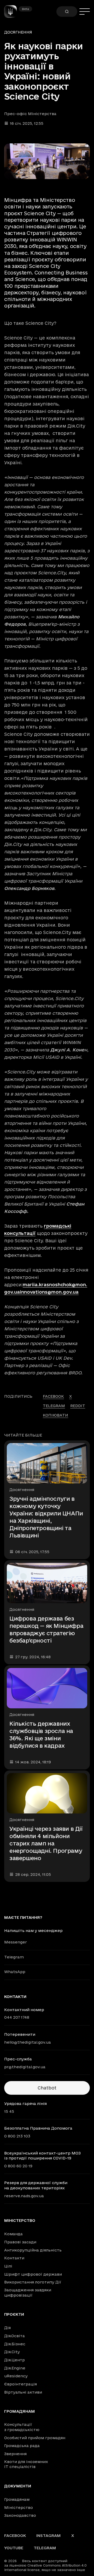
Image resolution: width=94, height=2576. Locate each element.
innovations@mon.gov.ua (49, 1292)
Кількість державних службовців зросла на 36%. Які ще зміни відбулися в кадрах (41, 1735)
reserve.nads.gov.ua (24, 2196)
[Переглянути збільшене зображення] (47, 161)
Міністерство (20, 2221)
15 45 (9, 2111)
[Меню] (85, 12)
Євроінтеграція (20, 2384)
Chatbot (47, 2088)
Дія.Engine (15, 2368)
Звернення (15, 2454)
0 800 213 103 (17, 2136)
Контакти (14, 2258)
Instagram (49, 2536)
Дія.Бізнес (15, 2344)
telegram (54, 1406)
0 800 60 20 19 (18, 2166)
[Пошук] (67, 12)
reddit (78, 1406)
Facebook (15, 2536)
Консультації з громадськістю (22, 2427)
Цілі (8, 2266)
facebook (53, 1396)
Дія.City (12, 2352)
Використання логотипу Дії (33, 2282)
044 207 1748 (17, 2017)
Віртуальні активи (23, 2392)
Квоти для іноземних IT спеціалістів (26, 2464)
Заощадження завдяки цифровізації (28, 2293)
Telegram (14, 1957)
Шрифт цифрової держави (33, 2274)
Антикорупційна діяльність (33, 2250)
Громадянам (20, 2411)
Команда (13, 2234)
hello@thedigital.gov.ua (28, 2042)
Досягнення (18, 32)
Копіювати (55, 1415)
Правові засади (20, 2242)
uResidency (16, 2376)
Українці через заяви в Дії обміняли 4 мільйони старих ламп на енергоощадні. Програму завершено (46, 1843)
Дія (7, 2328)
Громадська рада (22, 2446)
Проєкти (14, 2314)
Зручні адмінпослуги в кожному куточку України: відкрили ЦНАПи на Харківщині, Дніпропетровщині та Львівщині (46, 1517)
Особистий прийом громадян (35, 2438)
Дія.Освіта (14, 2336)
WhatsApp (15, 1972)
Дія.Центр (14, 2360)
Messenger (16, 1942)
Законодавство (20, 2515)
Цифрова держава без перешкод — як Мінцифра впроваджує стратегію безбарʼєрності (46, 1629)
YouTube (14, 2548)
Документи (18, 2486)
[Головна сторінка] (13, 12)
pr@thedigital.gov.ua (25, 2067)
